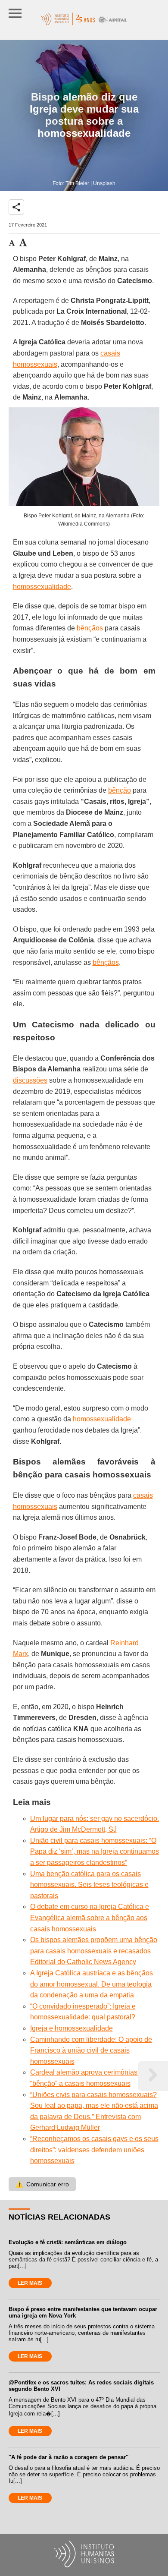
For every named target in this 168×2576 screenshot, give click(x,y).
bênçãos (90, 628)
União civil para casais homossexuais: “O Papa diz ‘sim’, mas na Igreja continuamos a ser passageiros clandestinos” (95, 1852)
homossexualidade (42, 587)
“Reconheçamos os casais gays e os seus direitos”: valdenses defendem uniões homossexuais (94, 2150)
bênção (120, 790)
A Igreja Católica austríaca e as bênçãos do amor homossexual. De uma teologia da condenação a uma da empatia (92, 1984)
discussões (30, 1080)
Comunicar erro (42, 2184)
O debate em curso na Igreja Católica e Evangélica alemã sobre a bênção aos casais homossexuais (90, 1918)
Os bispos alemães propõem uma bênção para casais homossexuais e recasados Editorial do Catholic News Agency (94, 1951)
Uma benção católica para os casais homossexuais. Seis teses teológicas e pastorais (89, 1885)
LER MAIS (30, 2283)
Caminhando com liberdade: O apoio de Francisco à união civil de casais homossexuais (91, 2050)
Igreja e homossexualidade (72, 2028)
